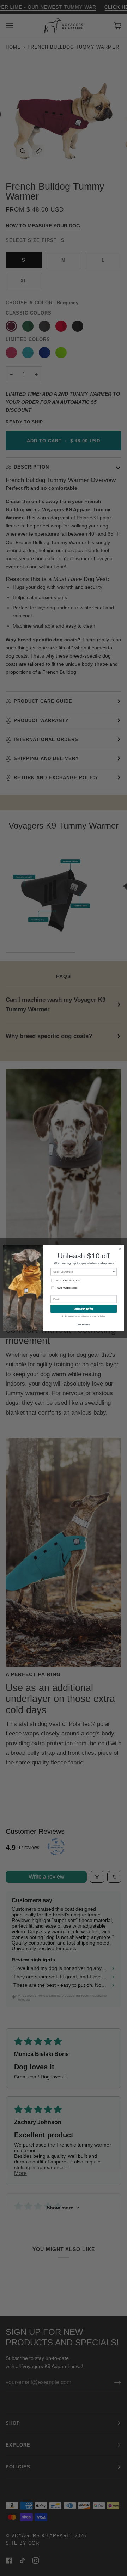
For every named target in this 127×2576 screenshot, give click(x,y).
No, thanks (84, 1324)
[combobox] (83, 1272)
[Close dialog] (120, 1249)
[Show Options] (114, 1272)
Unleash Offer (84, 1309)
